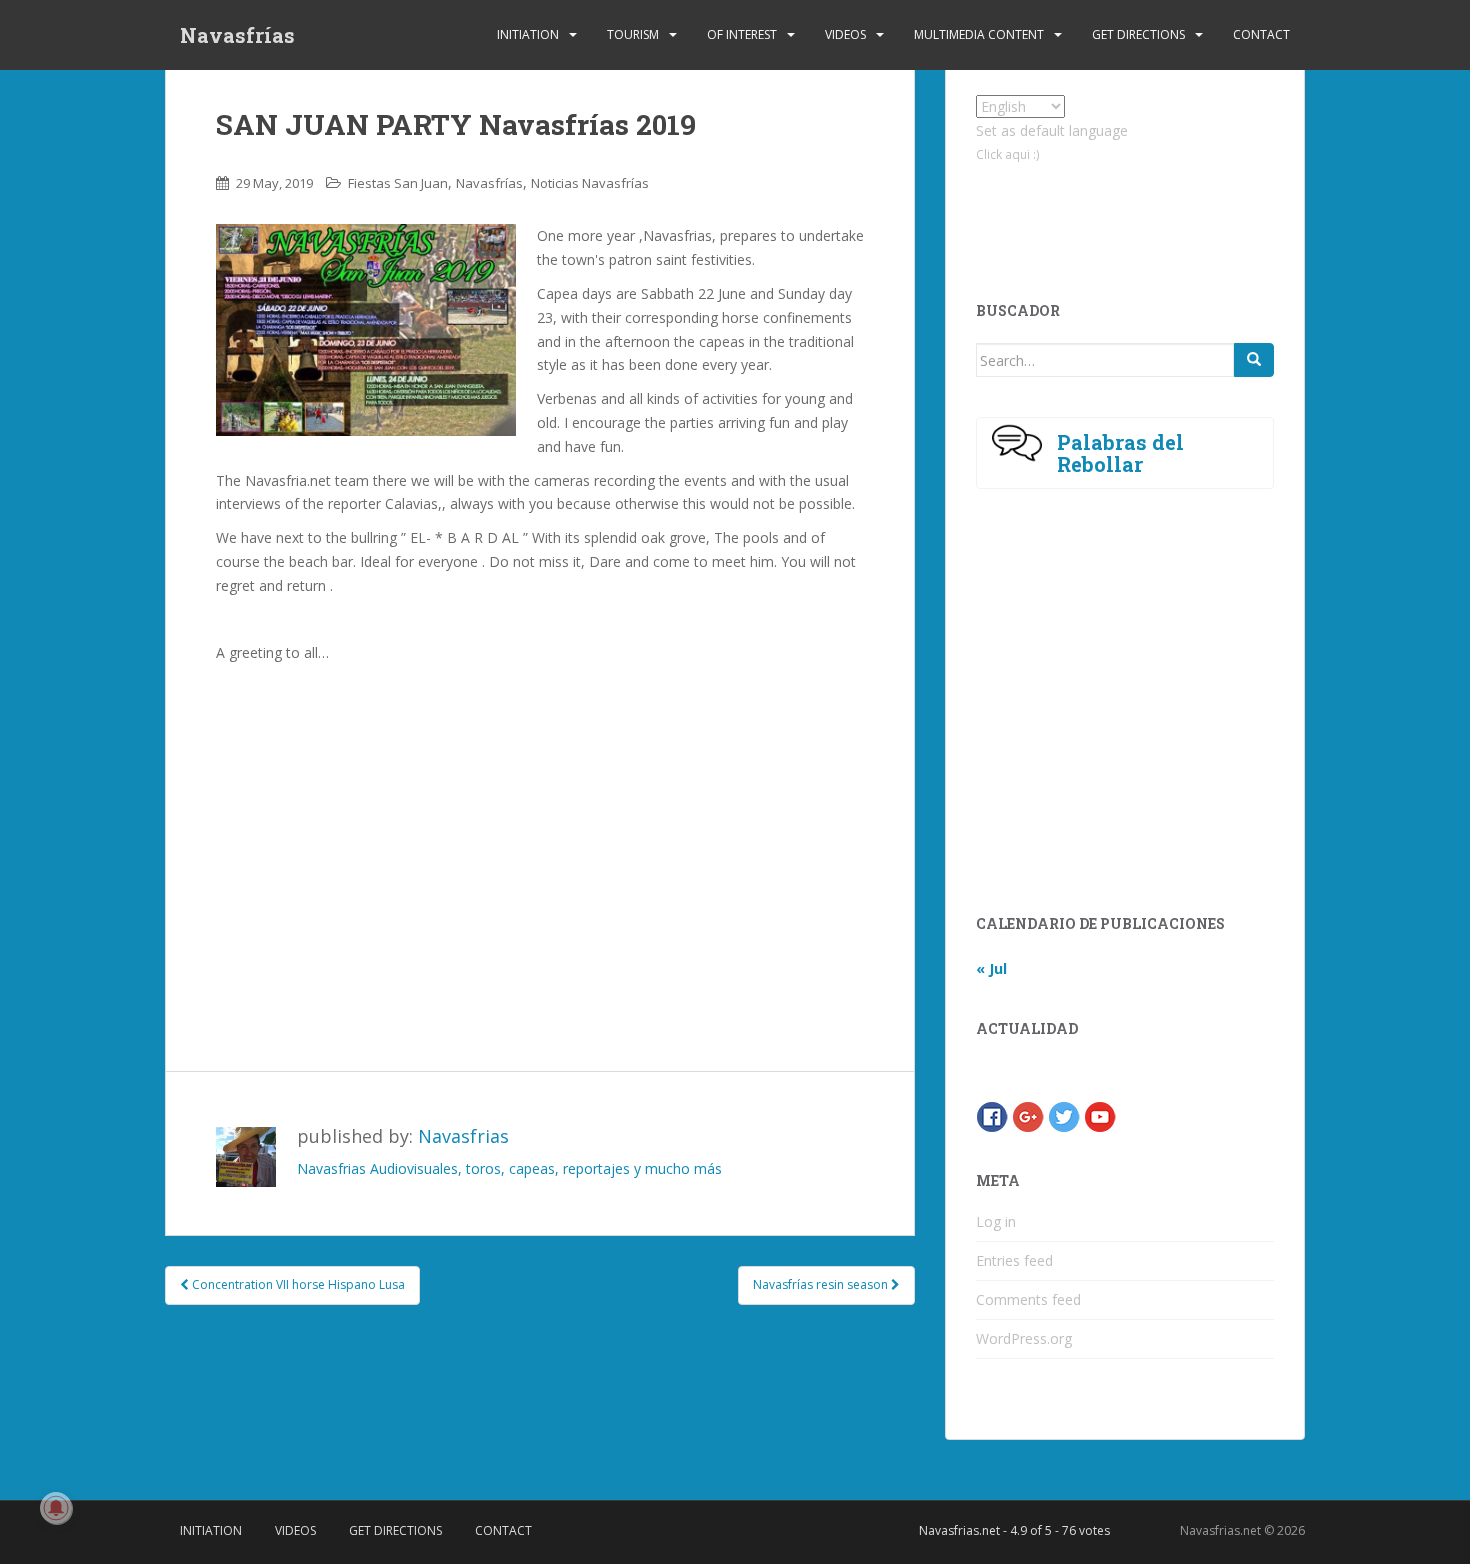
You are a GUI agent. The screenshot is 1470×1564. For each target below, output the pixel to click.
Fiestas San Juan (398, 183)
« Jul (991, 968)
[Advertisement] (540, 849)
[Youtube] (1100, 1115)
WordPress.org (1024, 1338)
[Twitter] (1064, 1115)
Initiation (528, 34)
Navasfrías (237, 35)
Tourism (633, 34)
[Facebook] (992, 1115)
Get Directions (1138, 34)
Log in (996, 1221)
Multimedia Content (979, 34)
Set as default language (1052, 130)
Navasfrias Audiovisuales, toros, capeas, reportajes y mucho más (509, 1168)
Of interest (742, 34)
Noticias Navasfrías (590, 183)
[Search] (1254, 360)
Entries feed (1014, 1260)
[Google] (1028, 1115)
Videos (845, 34)
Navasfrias (463, 1136)
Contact (1261, 34)
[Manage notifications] (56, 1508)
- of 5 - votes (1014, 1530)
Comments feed (1028, 1299)
